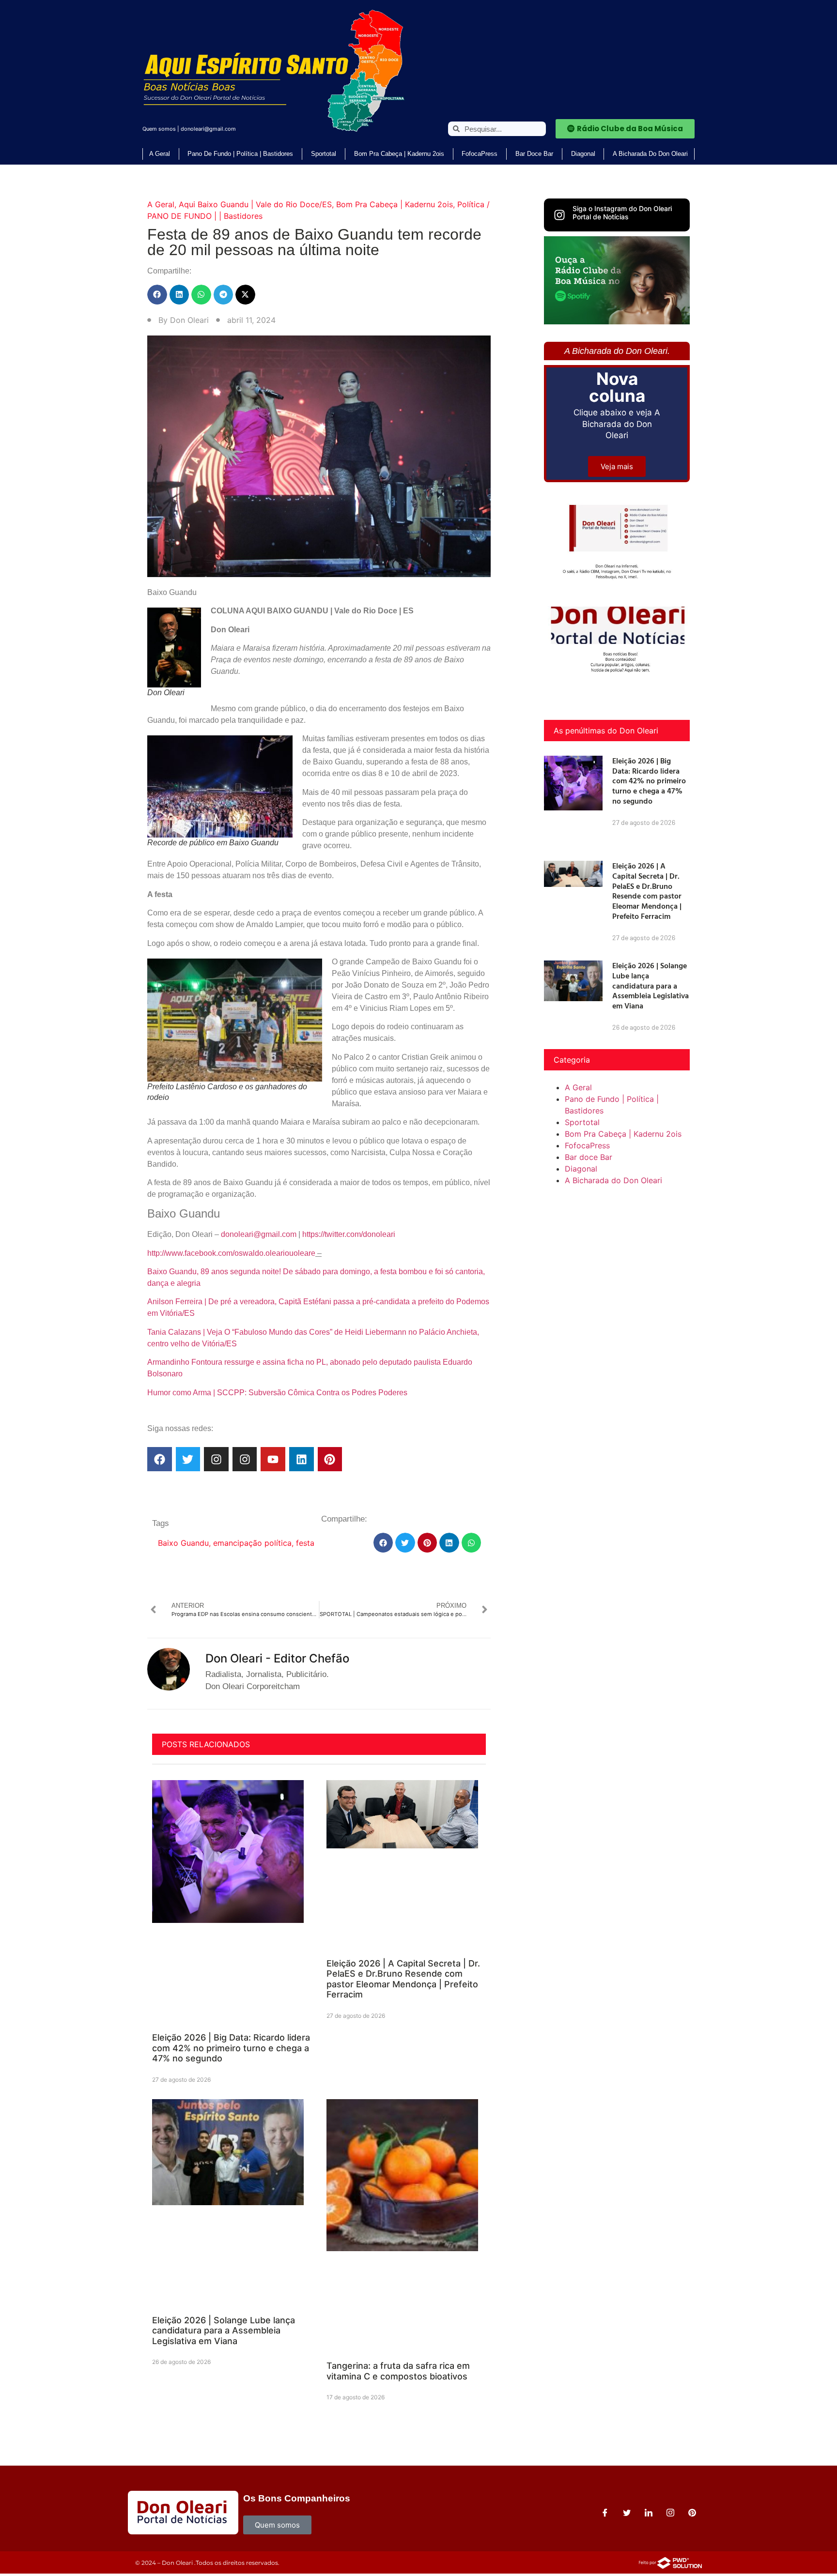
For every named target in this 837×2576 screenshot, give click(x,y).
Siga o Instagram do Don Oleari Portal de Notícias (622, 213)
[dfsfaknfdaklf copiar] (617, 321)
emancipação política (252, 1543)
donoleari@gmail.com (208, 129)
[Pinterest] (330, 1459)
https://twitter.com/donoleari (349, 1234)
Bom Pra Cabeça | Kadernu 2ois (399, 154)
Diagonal (583, 154)
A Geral (160, 154)
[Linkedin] (302, 1459)
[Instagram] (216, 1459)
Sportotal (324, 154)
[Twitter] (188, 1459)
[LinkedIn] (649, 2513)
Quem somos (159, 129)
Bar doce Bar (534, 154)
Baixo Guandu (183, 1543)
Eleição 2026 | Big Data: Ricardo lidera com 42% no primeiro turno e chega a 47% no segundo (231, 2048)
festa (305, 1543)
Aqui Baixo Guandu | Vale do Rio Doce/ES (255, 204)
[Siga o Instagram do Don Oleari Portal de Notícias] (559, 215)
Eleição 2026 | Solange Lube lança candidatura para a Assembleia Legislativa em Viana (224, 2331)
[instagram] (670, 2513)
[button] (157, 295)
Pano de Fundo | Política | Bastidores (240, 154)
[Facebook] (160, 1459)
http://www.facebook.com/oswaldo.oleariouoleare (231, 1253)
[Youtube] (273, 1459)
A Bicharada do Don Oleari (650, 154)
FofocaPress (480, 154)
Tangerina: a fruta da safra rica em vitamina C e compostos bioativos (398, 2371)
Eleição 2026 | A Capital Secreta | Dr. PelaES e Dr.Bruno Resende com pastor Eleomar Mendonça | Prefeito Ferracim (403, 1979)
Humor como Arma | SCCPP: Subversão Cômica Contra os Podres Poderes (277, 1393)
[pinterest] (692, 2513)
